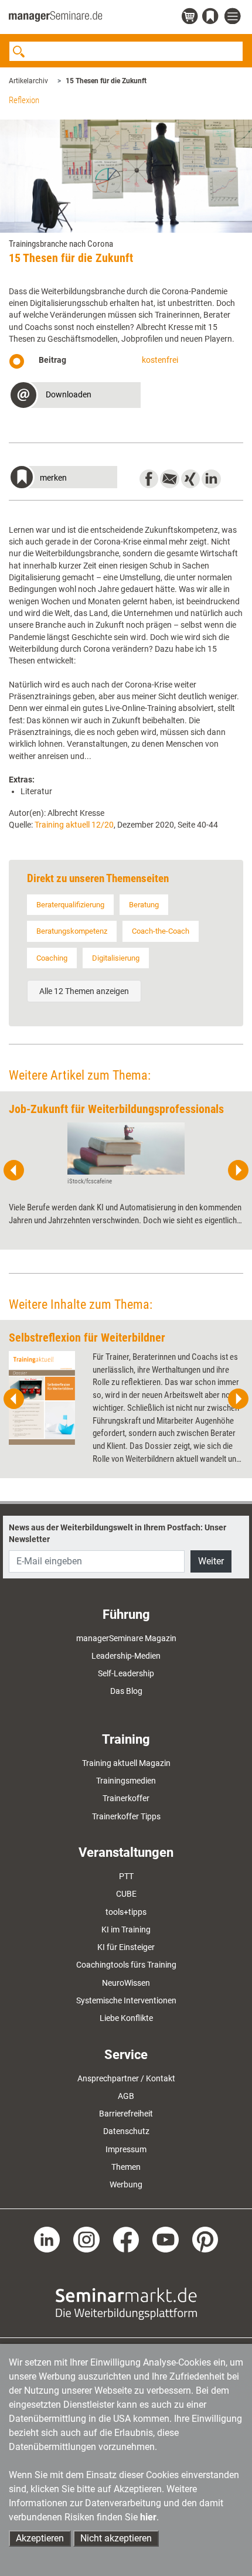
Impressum (126, 2149)
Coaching (52, 958)
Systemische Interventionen (126, 2000)
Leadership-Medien (126, 1656)
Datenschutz (126, 2131)
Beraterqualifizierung (70, 905)
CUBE (126, 1894)
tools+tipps (126, 1912)
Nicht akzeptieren (116, 2538)
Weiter (211, 1561)
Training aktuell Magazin (126, 1763)
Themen (126, 2167)
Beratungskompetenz (72, 931)
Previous (14, 1170)
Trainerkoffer (126, 1798)
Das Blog (126, 1691)
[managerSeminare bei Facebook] (126, 2239)
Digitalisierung (116, 958)
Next (238, 1170)
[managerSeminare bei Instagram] (86, 2239)
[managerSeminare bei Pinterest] (205, 2239)
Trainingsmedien (126, 1781)
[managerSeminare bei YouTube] (166, 2239)
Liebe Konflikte (126, 2018)
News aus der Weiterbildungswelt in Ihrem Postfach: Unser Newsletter (118, 1533)
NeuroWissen (126, 1983)
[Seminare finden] (126, 2303)
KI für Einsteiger (126, 1947)
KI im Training (126, 1930)
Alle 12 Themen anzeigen (84, 991)
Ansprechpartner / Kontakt (126, 2078)
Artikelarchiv (28, 81)
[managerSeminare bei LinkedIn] (47, 2239)
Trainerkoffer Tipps (126, 1816)
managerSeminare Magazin (126, 1638)
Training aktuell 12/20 (74, 825)
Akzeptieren (40, 2538)
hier (148, 2517)
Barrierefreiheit (126, 2114)
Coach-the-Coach (161, 931)
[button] (75, 397)
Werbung (126, 2184)
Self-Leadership (126, 1673)
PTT (126, 1876)
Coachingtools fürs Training (126, 1965)
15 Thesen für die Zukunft (106, 81)
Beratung (144, 905)
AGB (126, 2096)
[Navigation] (234, 17)
